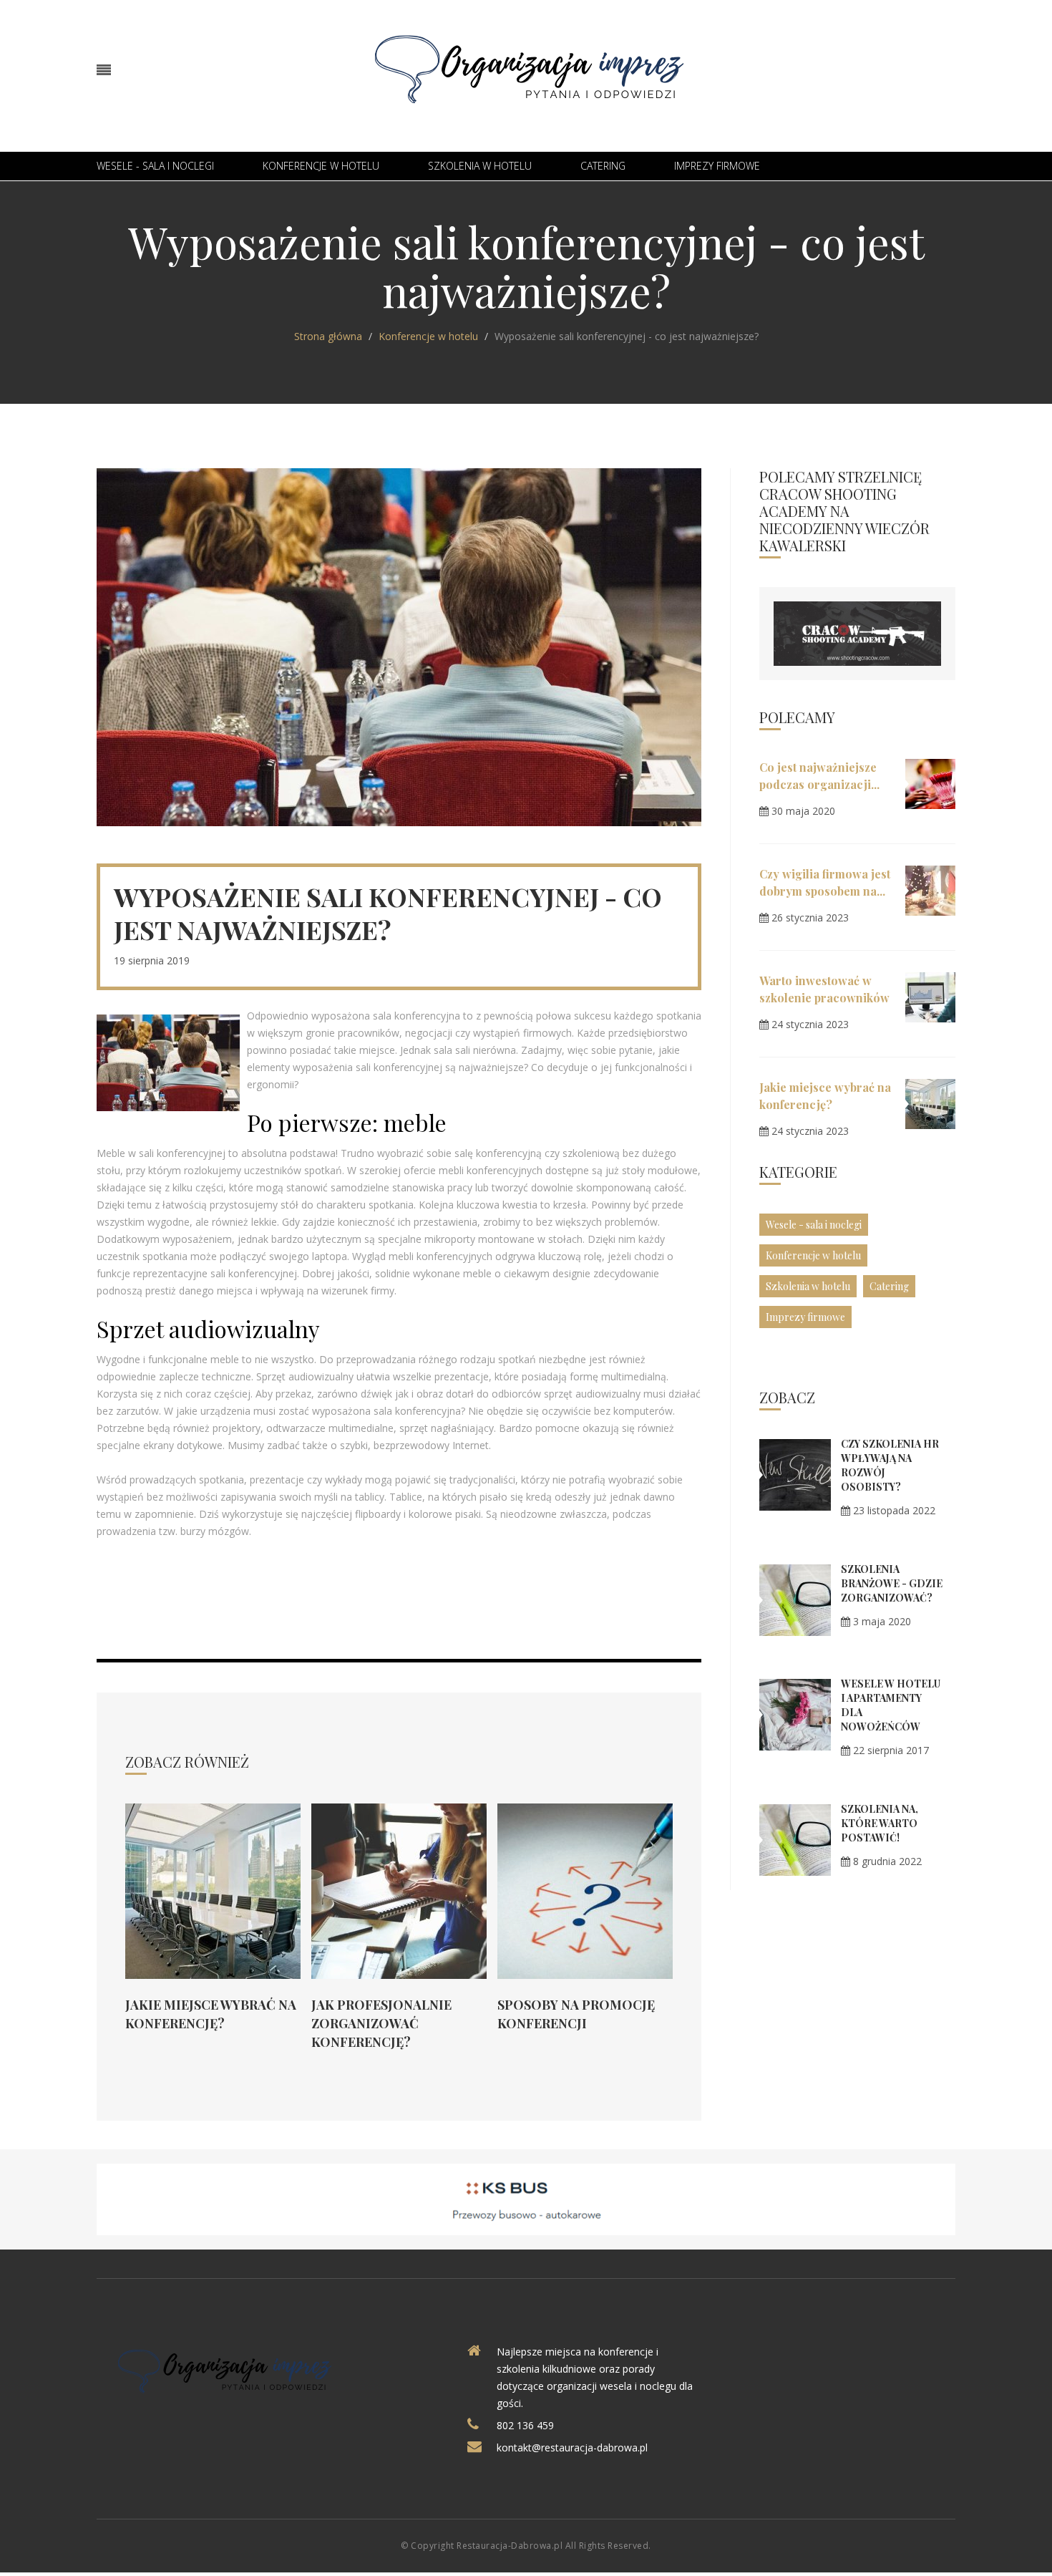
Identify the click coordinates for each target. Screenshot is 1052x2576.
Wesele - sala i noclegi (155, 166)
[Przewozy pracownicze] (526, 2198)
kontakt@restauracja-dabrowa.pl (572, 2447)
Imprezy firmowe (717, 166)
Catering (603, 166)
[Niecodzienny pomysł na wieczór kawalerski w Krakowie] (857, 633)
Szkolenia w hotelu (480, 166)
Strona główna (328, 336)
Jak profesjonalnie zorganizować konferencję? (381, 2023)
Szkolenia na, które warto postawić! (880, 1823)
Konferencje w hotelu (321, 166)
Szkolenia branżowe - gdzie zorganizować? (892, 1583)
